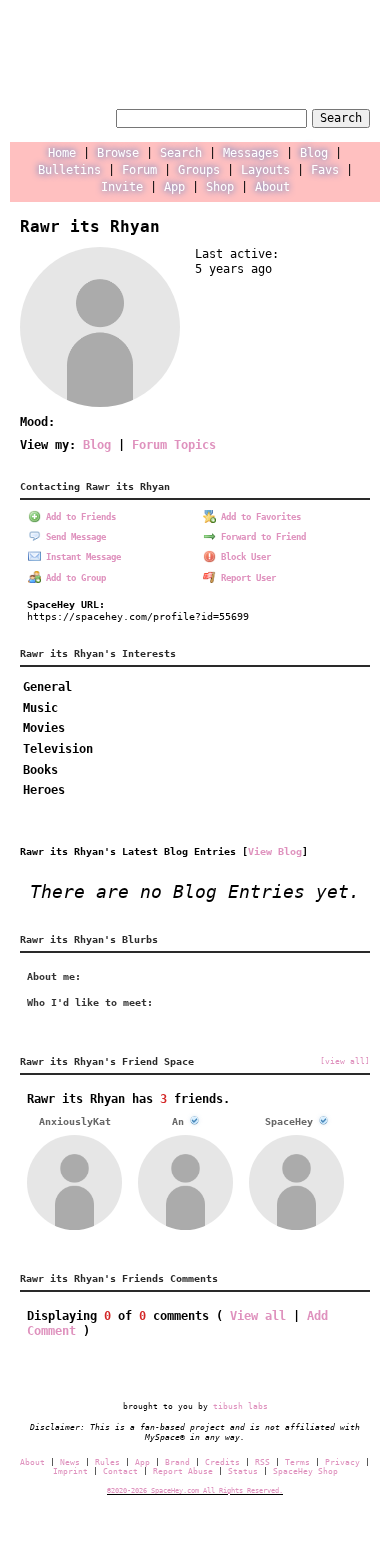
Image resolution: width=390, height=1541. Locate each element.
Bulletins (69, 170)
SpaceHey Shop (305, 1471)
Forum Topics (174, 445)
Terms (297, 1462)
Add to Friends (78, 517)
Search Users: (65, 116)
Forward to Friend (261, 537)
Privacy (342, 1462)
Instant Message (81, 557)
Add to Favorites (258, 517)
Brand (177, 1462)
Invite (122, 187)
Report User (246, 578)
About (272, 187)
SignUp (351, 55)
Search (341, 118)
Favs (325, 170)
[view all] (345, 1061)
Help (239, 55)
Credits (222, 1462)
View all (258, 1316)
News (70, 1462)
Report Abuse (183, 1471)
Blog (314, 153)
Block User (243, 557)
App (174, 187)
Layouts (265, 170)
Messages (251, 153)
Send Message (73, 537)
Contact (120, 1471)
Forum (139, 170)
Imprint (70, 1471)
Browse (118, 153)
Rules (107, 1462)
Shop (220, 187)
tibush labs (240, 1406)
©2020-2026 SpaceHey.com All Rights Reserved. (195, 1490)
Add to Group (73, 578)
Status (243, 1471)
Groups (199, 170)
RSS (262, 1462)
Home (62, 153)
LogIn (291, 55)
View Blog (275, 851)
